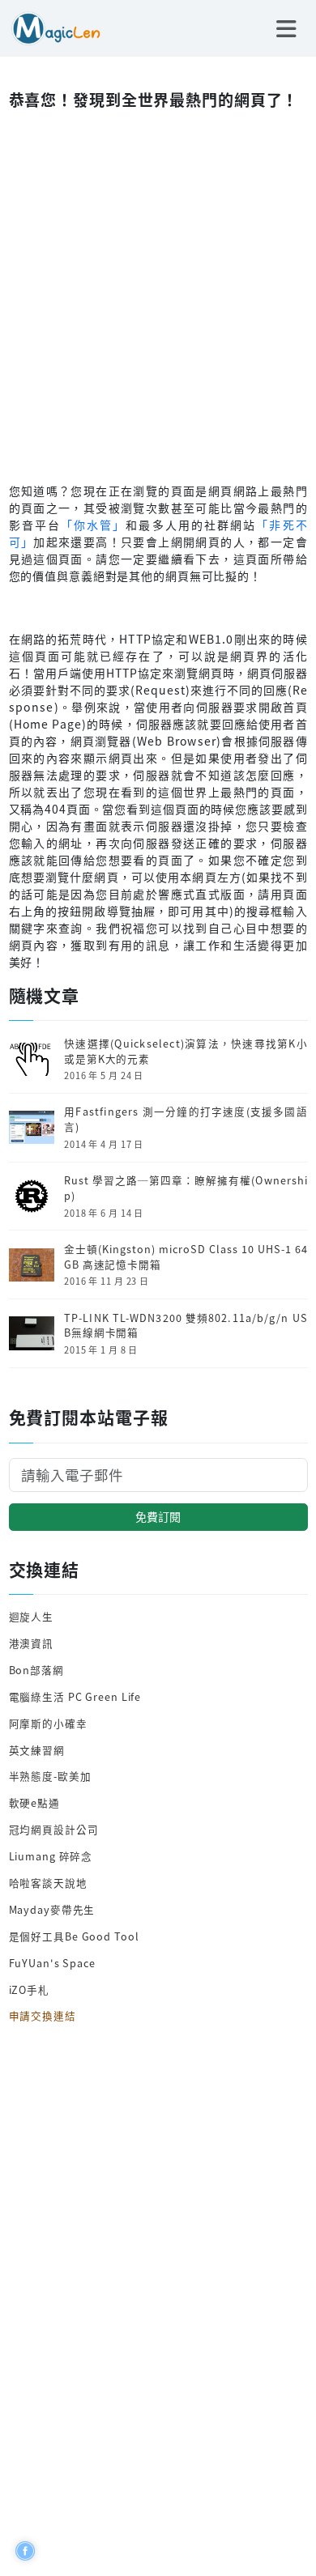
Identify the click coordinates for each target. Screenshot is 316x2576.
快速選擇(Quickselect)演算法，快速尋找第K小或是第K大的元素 (186, 1051)
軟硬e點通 (34, 1802)
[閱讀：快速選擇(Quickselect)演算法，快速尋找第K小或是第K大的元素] (32, 1058)
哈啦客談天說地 (48, 1883)
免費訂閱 (158, 1516)
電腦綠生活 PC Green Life (75, 1696)
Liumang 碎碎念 (51, 1856)
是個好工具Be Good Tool (74, 1936)
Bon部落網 (36, 1670)
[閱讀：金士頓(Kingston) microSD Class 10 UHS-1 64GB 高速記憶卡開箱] (32, 1263)
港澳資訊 (32, 1643)
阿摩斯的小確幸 (48, 1723)
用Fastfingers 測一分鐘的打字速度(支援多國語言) (186, 1119)
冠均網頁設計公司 (54, 1829)
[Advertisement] (158, 292)
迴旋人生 (32, 1616)
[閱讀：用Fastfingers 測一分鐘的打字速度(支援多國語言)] (32, 1126)
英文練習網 (37, 1750)
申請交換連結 (43, 2015)
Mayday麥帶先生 (52, 1909)
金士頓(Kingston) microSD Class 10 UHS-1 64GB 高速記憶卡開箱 (186, 1257)
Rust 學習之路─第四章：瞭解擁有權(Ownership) (186, 1188)
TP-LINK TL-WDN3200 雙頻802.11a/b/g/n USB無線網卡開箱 (186, 1326)
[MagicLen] (50, 27)
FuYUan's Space (52, 1963)
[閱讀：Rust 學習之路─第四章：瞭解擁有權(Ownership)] (32, 1194)
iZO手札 (29, 1989)
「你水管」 (93, 525)
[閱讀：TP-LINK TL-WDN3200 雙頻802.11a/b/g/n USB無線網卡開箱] (32, 1331)
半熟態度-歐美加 (50, 1776)
